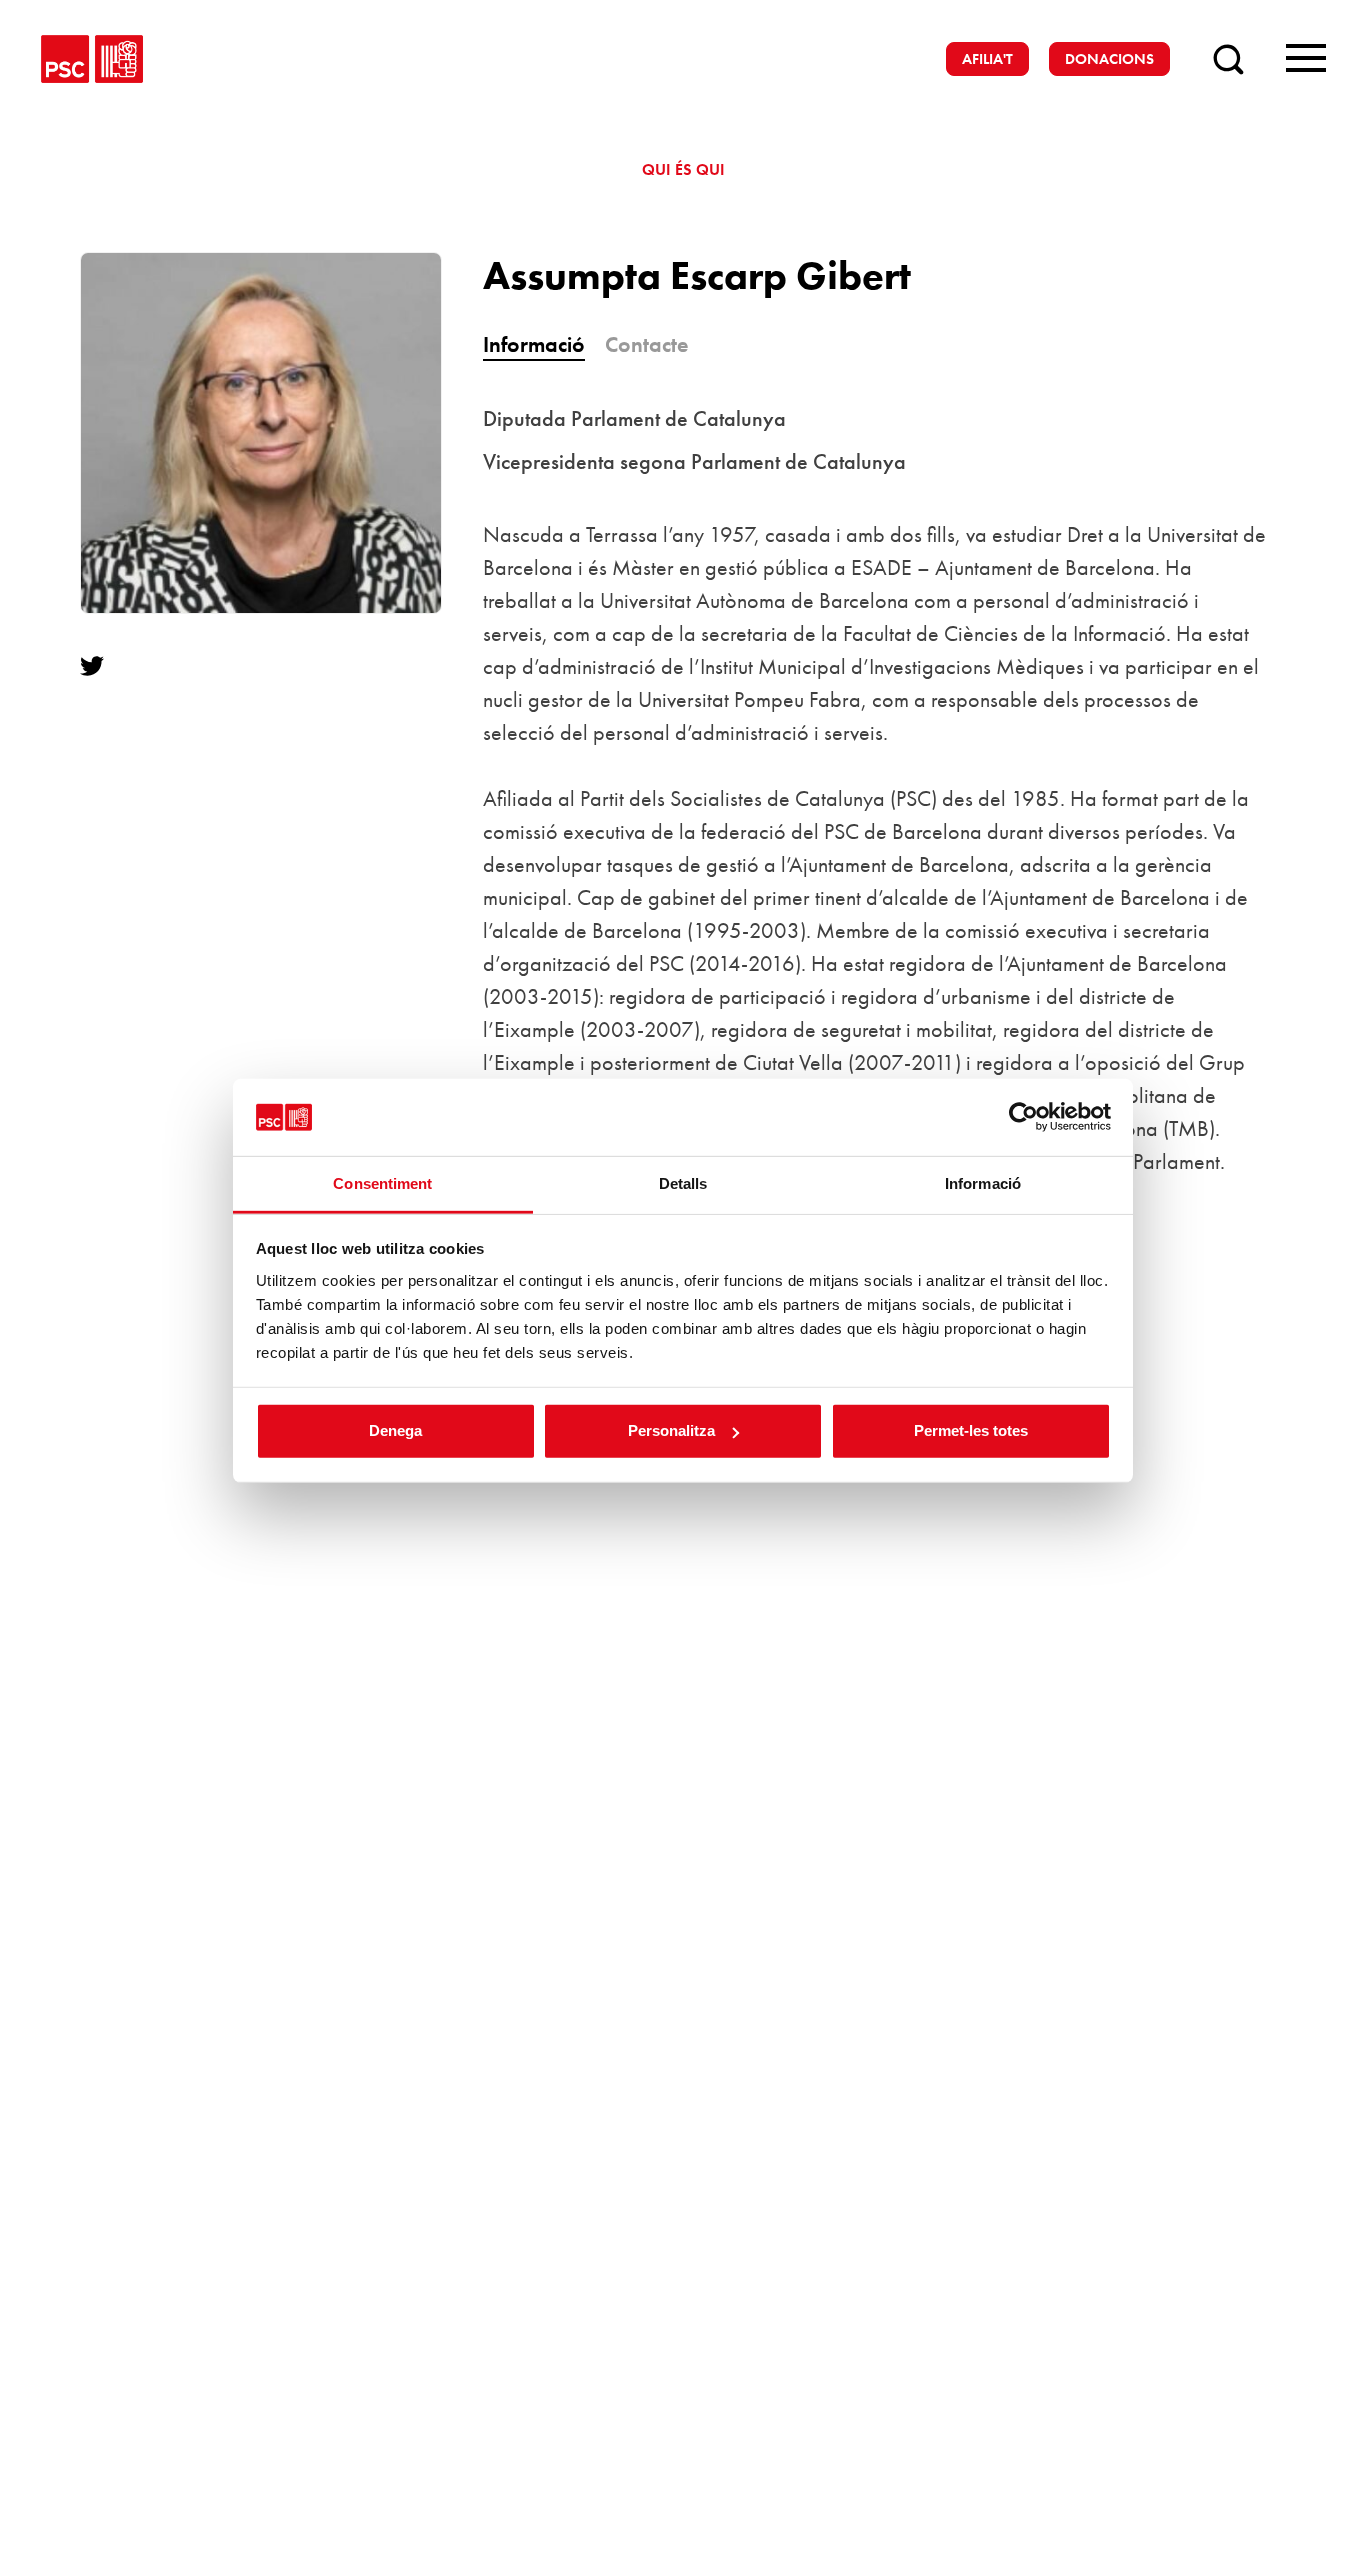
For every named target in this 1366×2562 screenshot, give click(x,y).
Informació (534, 344)
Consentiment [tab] (382, 1183)
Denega (395, 1430)
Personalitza (671, 1430)
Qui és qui (683, 169)
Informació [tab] (983, 1183)
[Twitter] (100, 666)
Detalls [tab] (683, 1183)
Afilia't (987, 59)
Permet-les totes (971, 1430)
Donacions (1109, 59)
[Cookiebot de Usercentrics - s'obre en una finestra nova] (1023, 1117)
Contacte (646, 344)
